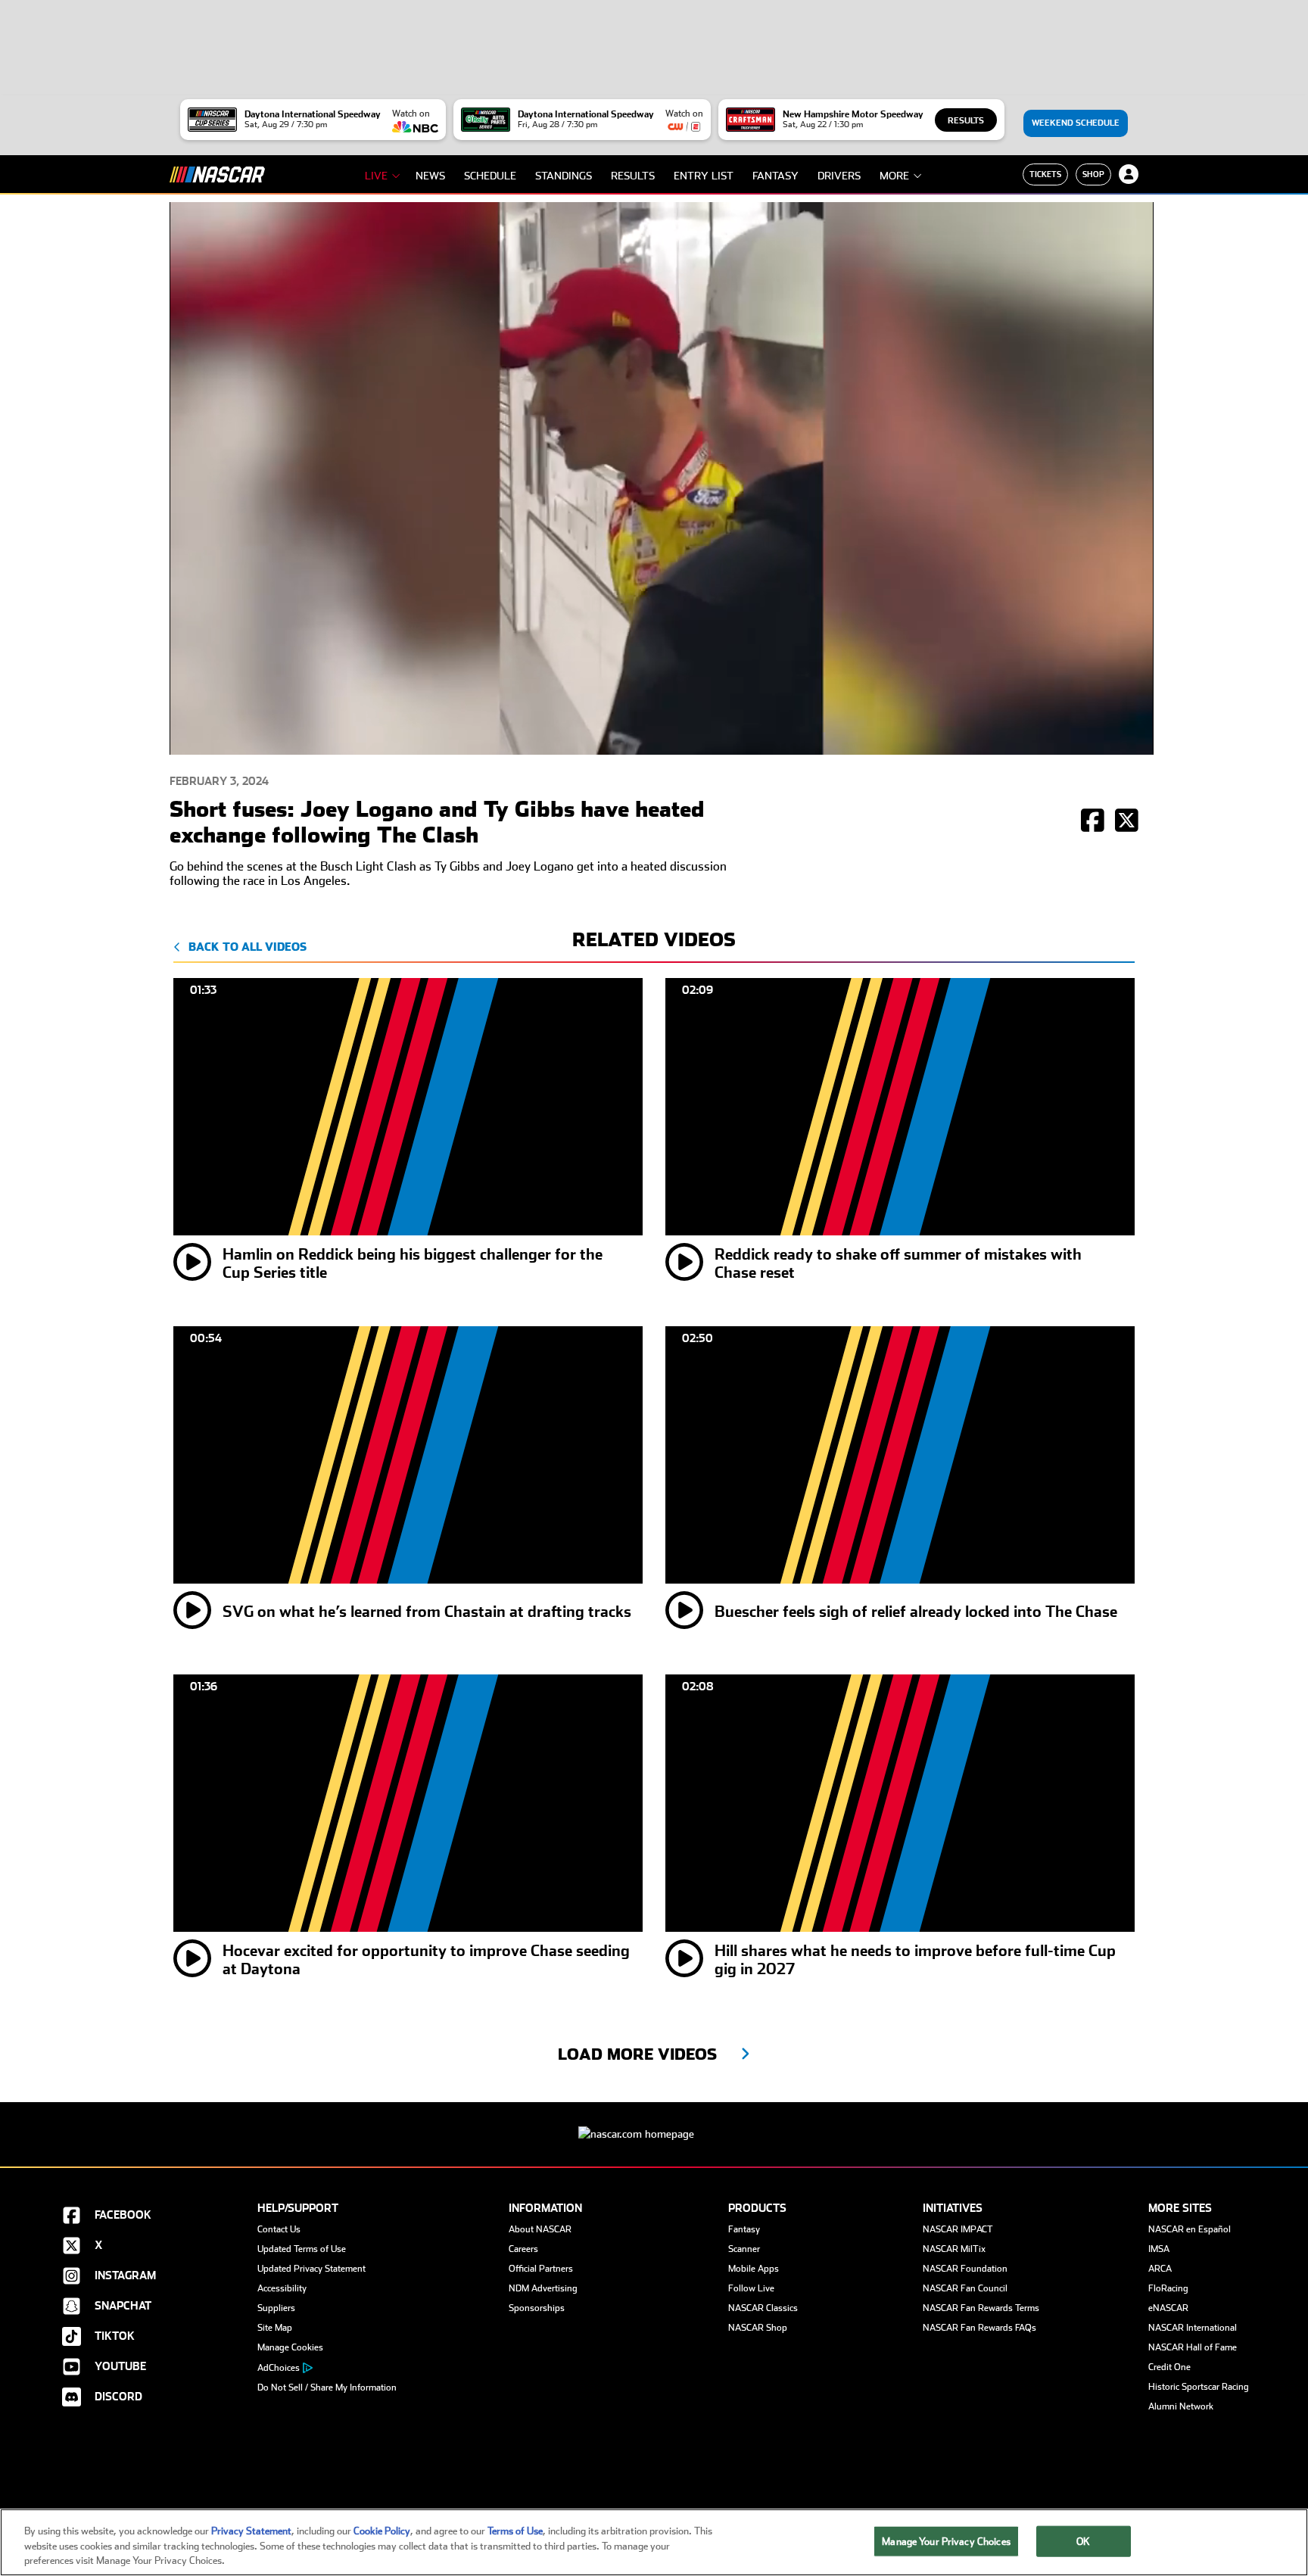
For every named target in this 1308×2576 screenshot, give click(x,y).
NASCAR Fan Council (965, 2288)
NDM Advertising (543, 2288)
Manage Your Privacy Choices (946, 2541)
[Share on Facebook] (1093, 822)
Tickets (1045, 174)
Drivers (839, 176)
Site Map (275, 2328)
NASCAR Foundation (965, 2269)
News (430, 176)
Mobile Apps (754, 2269)
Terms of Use (515, 2531)
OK (1083, 2541)
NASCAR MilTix (954, 2249)
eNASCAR (1168, 2308)
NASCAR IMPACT (958, 2229)
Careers (523, 2249)
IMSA (1159, 2249)
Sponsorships (537, 2308)
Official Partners (541, 2269)
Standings (564, 176)
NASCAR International (1193, 2328)
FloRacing (1168, 2288)
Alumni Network (1181, 2406)
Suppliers (276, 2308)
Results (966, 121)
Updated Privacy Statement (311, 2269)
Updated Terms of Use (302, 2249)
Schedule (490, 176)
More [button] (894, 176)
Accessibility (282, 2288)
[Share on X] (1127, 822)
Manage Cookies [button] (290, 2347)
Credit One (1169, 2367)
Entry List (704, 176)
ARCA (1160, 2269)
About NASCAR (540, 2229)
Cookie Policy (382, 2531)
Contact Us (279, 2229)
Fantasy (775, 176)
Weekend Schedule (1076, 123)
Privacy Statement (251, 2531)
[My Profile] (1129, 174)
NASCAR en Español (1190, 2229)
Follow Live (751, 2288)
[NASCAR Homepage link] (654, 2122)
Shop (1093, 174)
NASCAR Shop (758, 2328)
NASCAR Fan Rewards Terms (981, 2308)
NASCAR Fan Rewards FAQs (979, 2328)
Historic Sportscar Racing (1199, 2387)
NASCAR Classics (763, 2308)
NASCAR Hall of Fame (1193, 2347)
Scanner (744, 2249)
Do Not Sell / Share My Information (327, 2388)
